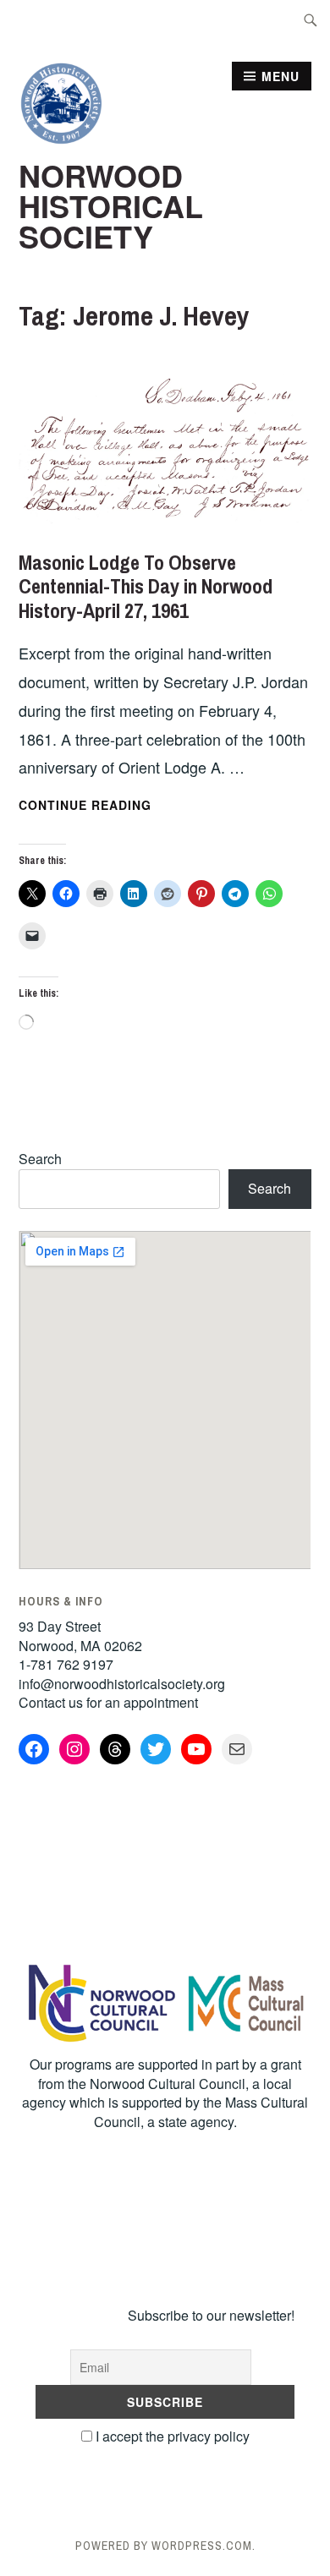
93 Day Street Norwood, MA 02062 (80, 1635)
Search (40, 1159)
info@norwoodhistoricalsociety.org (122, 1684)
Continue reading (129, 806)
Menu (280, 76)
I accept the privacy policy (171, 2436)
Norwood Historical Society (111, 205)
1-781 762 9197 (66, 1664)
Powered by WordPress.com (164, 2546)
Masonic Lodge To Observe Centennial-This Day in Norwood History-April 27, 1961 (146, 587)
